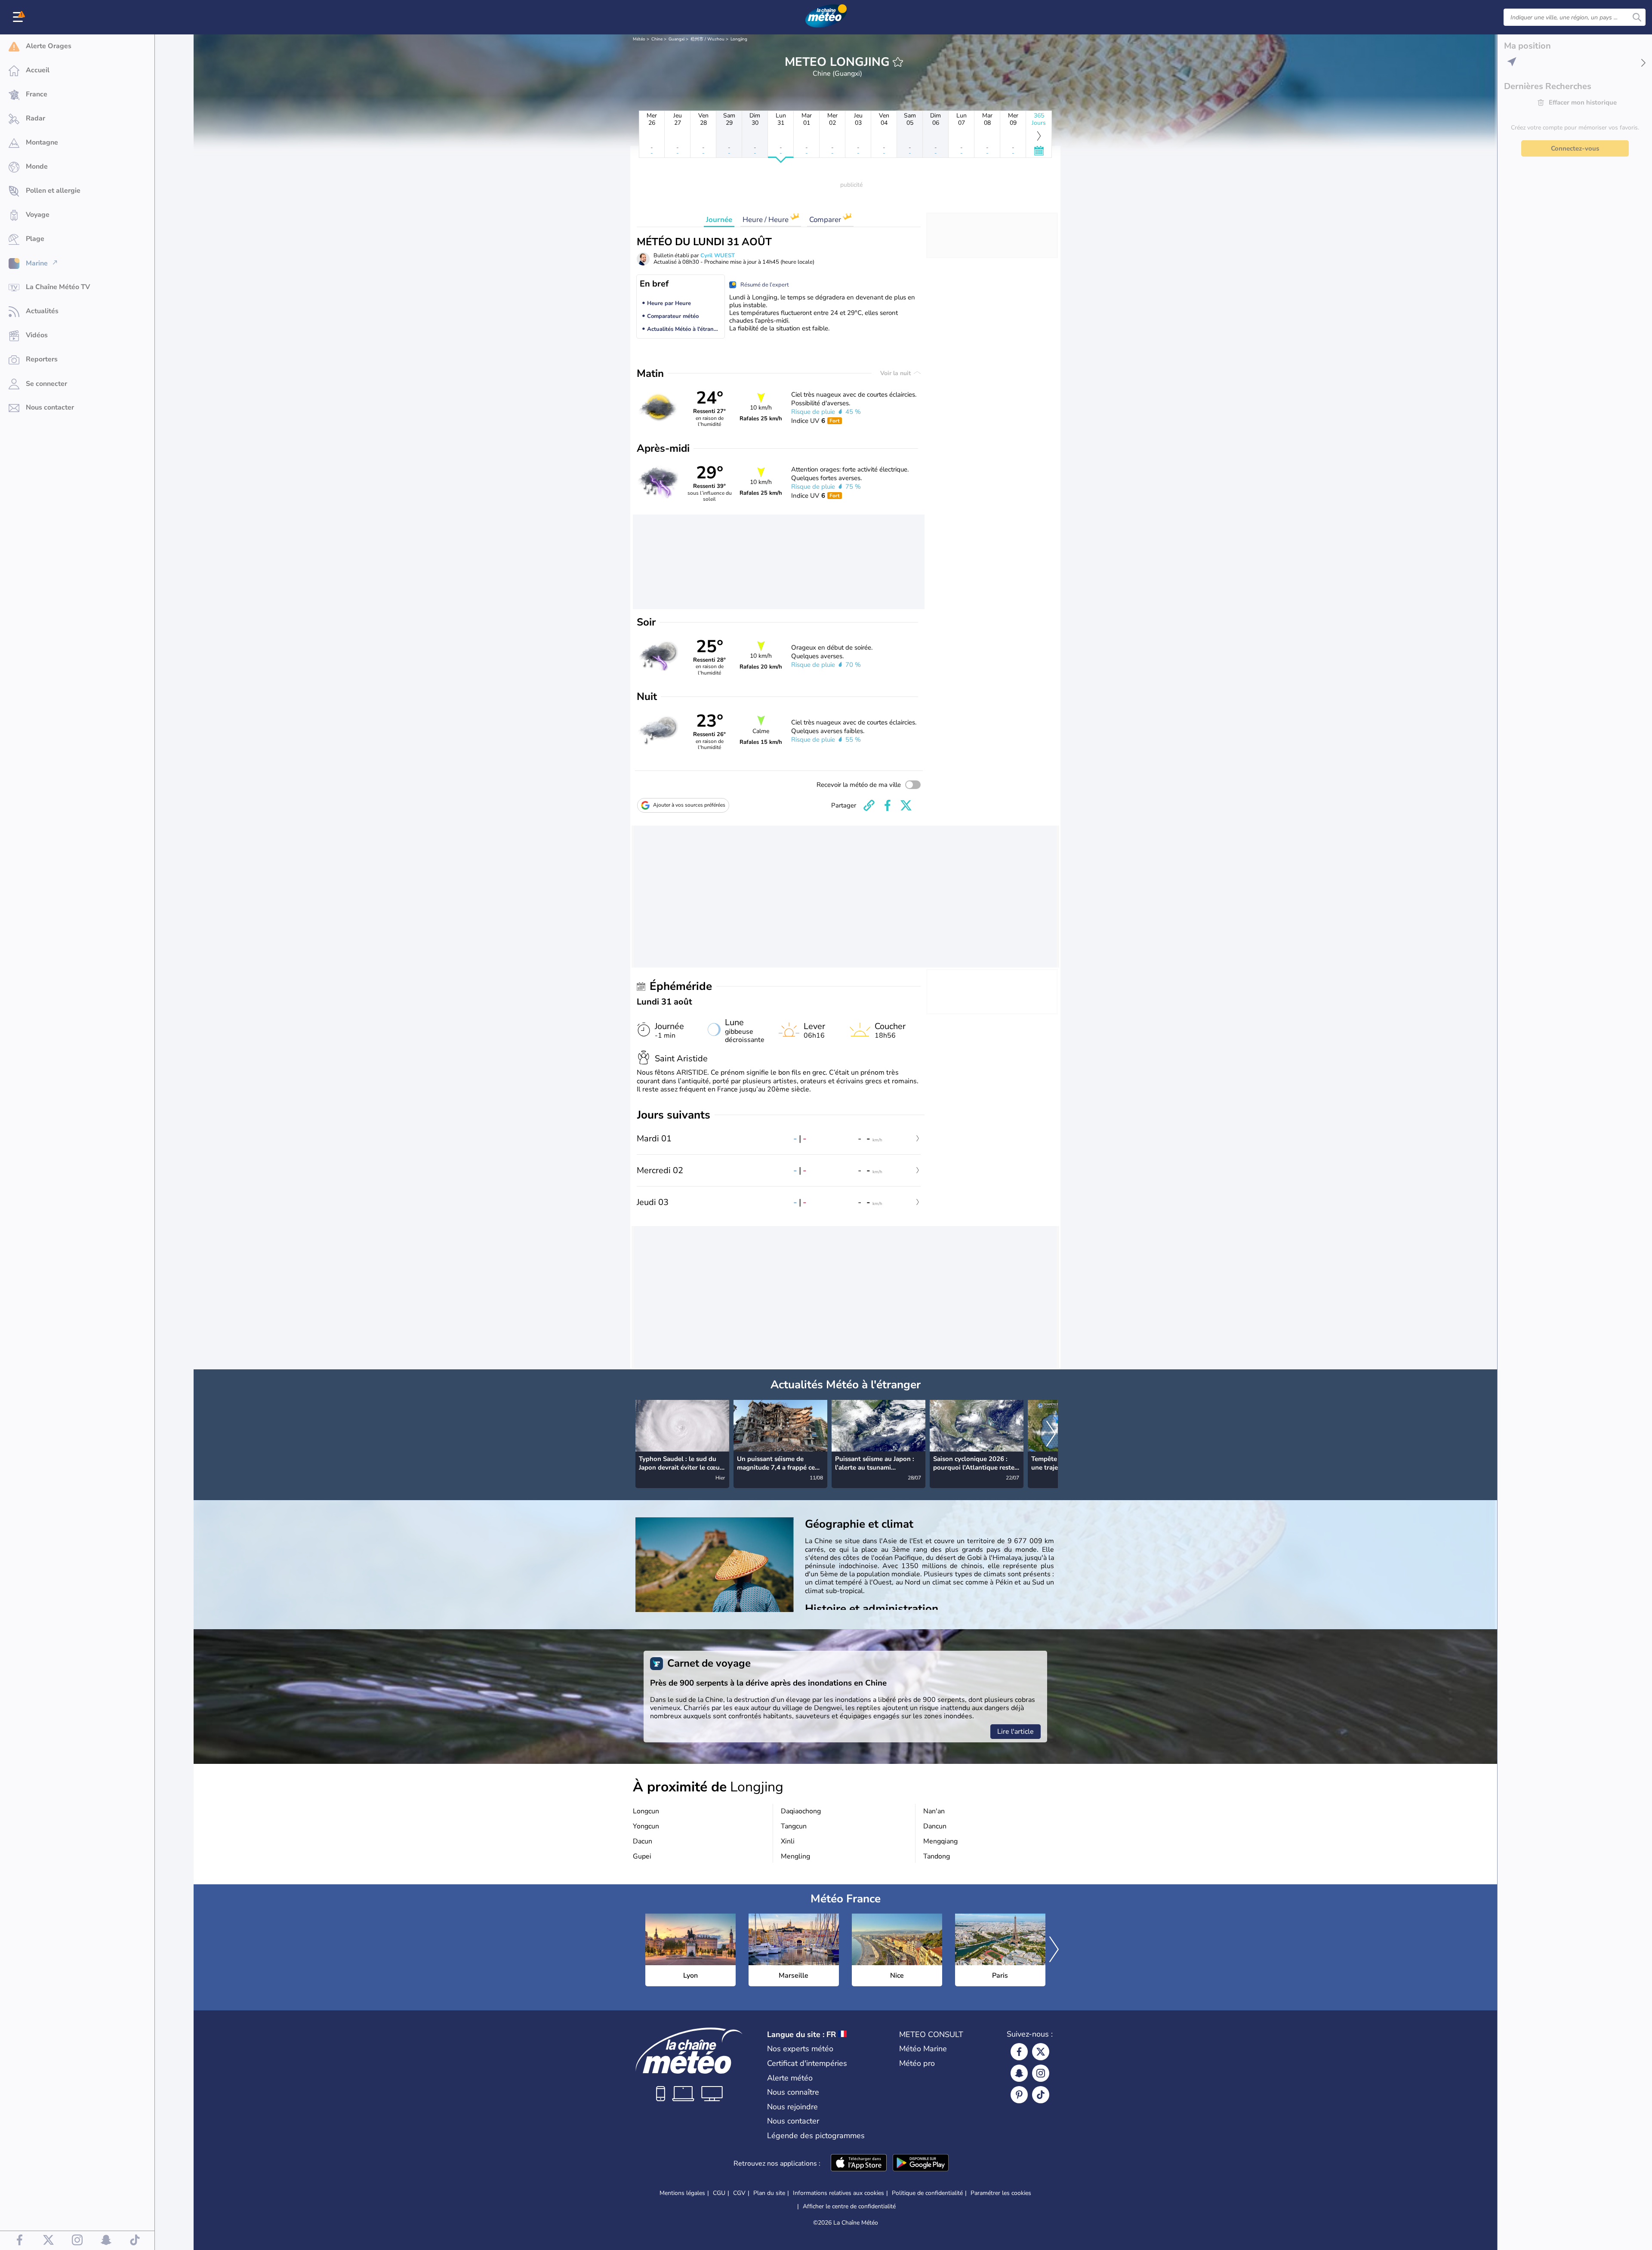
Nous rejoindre (792, 2107)
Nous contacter (793, 2121)
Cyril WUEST (718, 256)
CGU (719, 2193)
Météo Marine (923, 2049)
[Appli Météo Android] (921, 2164)
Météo (639, 39)
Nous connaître (793, 2092)
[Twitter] (1041, 2052)
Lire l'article (1016, 1732)
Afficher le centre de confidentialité (849, 2207)
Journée (719, 220)
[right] (1051, 1435)
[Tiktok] (1041, 2095)
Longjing (739, 39)
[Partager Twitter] (906, 805)
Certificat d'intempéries (807, 2063)
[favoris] (898, 62)
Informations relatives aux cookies (838, 2193)
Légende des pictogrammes (816, 2136)
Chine (657, 39)
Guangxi (677, 39)
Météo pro (917, 2063)
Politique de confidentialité (927, 2193)
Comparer (826, 220)
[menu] (19, 17)
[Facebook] (1019, 2052)
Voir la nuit (896, 373)
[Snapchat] (1019, 2073)
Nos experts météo (800, 2049)
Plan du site (769, 2193)
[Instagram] (1041, 2073)
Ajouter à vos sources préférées (689, 805)
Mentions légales (682, 2193)
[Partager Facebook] (888, 805)
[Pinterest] (1019, 2095)
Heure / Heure (766, 220)
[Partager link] (869, 805)
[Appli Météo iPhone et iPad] (859, 2164)
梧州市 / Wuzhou (707, 39)
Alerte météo (790, 2078)
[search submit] (1637, 17)
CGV (739, 2193)
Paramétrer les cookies (1001, 2193)
